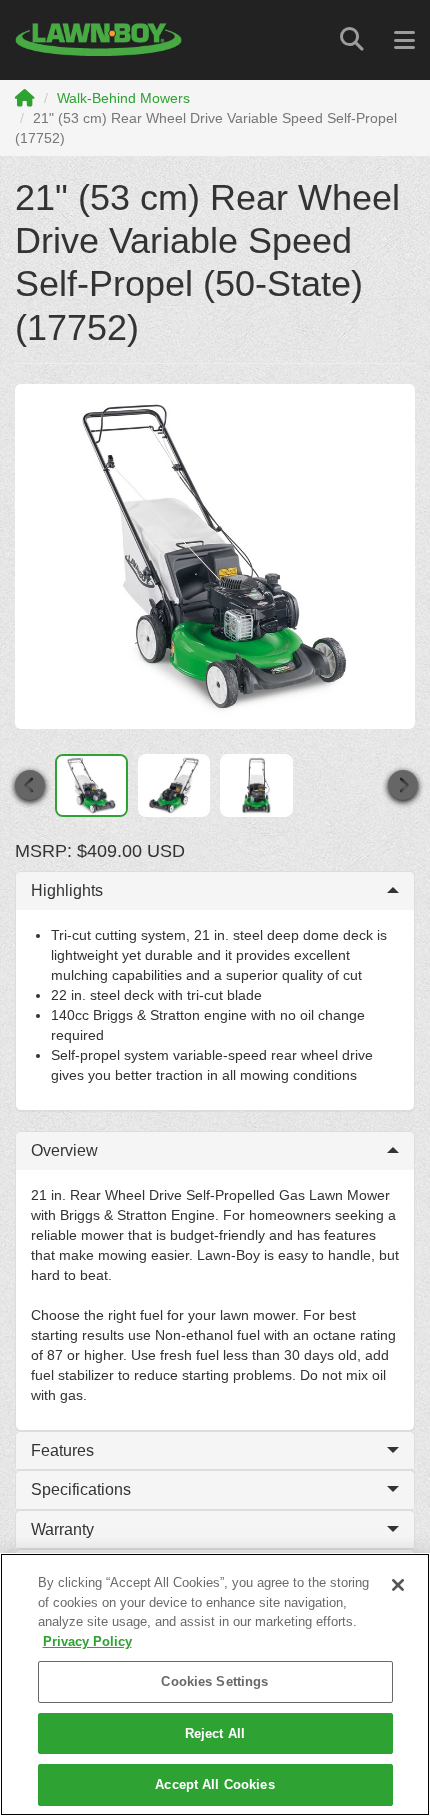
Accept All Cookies (214, 1784)
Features (62, 1450)
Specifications (81, 1489)
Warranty (62, 1529)
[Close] (398, 1585)
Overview (64, 1150)
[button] (28, 785)
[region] (215, 1684)
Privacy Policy (87, 1641)
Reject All (215, 1733)
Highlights (67, 890)
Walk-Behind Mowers (123, 98)
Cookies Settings (214, 1681)
